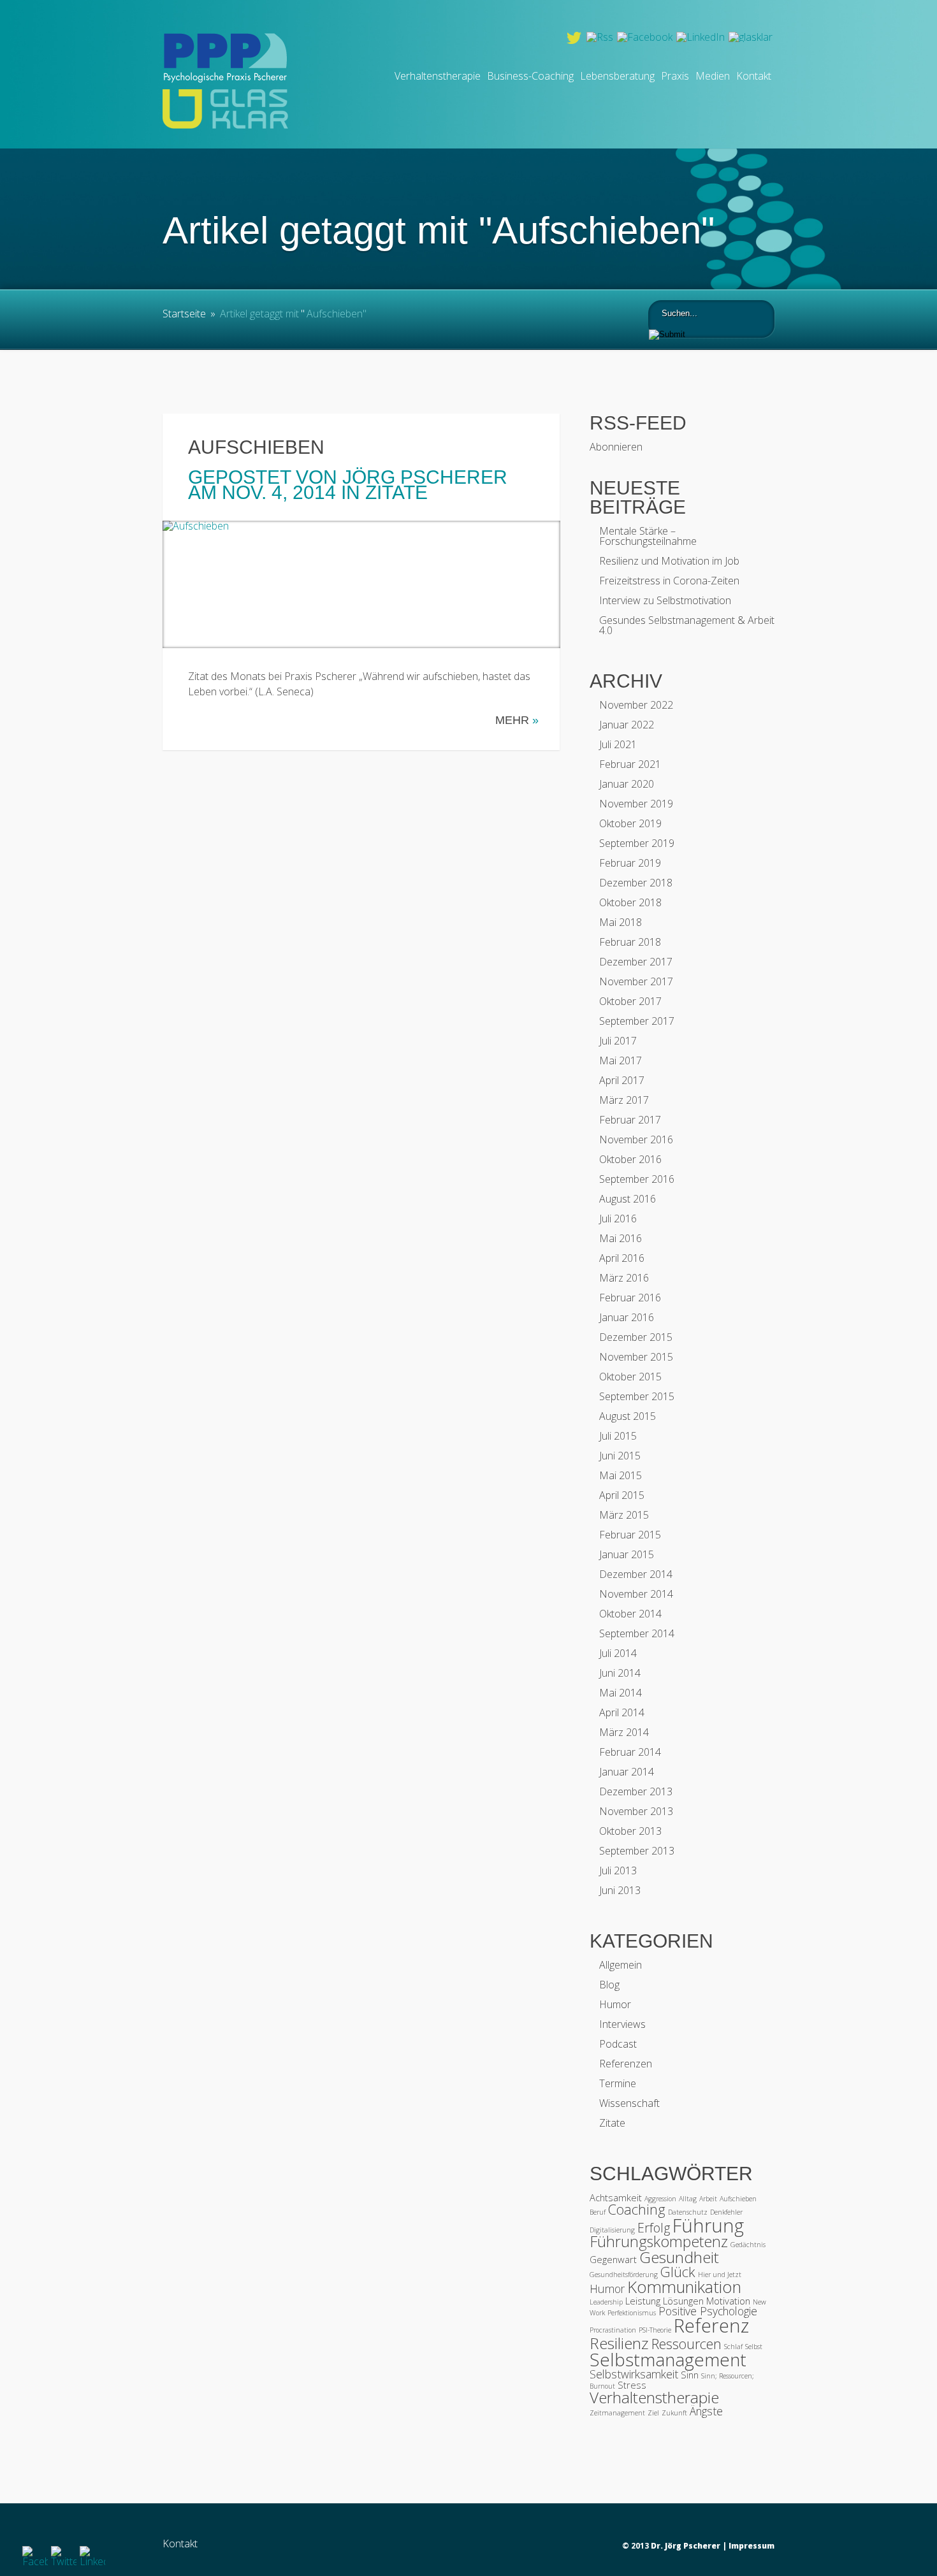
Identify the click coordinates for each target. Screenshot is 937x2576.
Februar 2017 (630, 1120)
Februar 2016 (630, 1298)
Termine (618, 2083)
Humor (615, 2004)
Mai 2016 (621, 1238)
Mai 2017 (621, 1060)
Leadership (606, 2302)
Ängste (706, 2411)
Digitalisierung (612, 2230)
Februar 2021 (630, 764)
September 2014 (637, 1633)
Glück (678, 2272)
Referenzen (626, 2064)
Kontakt (754, 76)
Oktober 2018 (630, 902)
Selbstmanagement (668, 2359)
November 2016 (636, 1140)
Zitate (396, 492)
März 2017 (624, 1100)
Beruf (598, 2212)
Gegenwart (613, 2259)
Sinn (690, 2375)
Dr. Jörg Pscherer (686, 2546)
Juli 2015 (618, 1436)
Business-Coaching (530, 76)
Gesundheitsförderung (624, 2275)
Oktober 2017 (630, 1001)
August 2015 (628, 1416)
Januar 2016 (627, 1317)
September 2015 (637, 1396)
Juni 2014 (620, 1673)
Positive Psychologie (708, 2311)
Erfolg (654, 2228)
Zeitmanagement (617, 2413)
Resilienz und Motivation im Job (669, 561)
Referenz (711, 2326)
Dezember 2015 (636, 1337)
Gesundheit (679, 2257)
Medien (713, 76)
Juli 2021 (618, 744)
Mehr (517, 720)
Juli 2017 (618, 1041)
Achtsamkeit (616, 2197)
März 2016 (624, 1278)
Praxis (675, 76)
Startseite (184, 314)
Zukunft (674, 2413)
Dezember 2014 (636, 1574)
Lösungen (683, 2301)
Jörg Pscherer (425, 477)
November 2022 (636, 705)
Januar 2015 (627, 1554)
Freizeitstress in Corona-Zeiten (669, 581)
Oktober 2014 (630, 1614)
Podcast (618, 2044)
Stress (632, 2385)
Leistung (643, 2301)
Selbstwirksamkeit (634, 2374)
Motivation (728, 2301)
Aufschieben (256, 447)
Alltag (688, 2199)
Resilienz (619, 2343)
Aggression (660, 2199)
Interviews (622, 2024)
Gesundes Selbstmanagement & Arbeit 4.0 (687, 625)
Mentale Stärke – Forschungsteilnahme (648, 536)
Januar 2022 (627, 725)
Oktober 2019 (630, 823)
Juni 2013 (620, 1890)
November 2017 (636, 981)
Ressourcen (686, 2344)
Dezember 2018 (636, 883)
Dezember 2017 (636, 962)
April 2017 (622, 1080)
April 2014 (622, 1712)
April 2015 (622, 1495)
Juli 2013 (618, 1870)
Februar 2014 (630, 1752)
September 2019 (637, 843)
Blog (609, 1985)
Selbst (754, 2347)
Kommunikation (684, 2287)
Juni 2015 (620, 1456)
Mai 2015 (621, 1475)
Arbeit (708, 2199)
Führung (708, 2225)
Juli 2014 (618, 1653)
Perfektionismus (632, 2313)
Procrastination (613, 2330)
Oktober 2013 (630, 1831)
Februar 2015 (630, 1535)
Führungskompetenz (659, 2241)
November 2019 (636, 804)
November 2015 (636, 1357)
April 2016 (622, 1258)
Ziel (653, 2413)
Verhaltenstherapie (438, 76)
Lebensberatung (617, 76)
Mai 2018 (621, 922)
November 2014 (636, 1594)
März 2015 (624, 1515)
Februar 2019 (630, 863)
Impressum (752, 2546)
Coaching (637, 2209)
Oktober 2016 (630, 1159)
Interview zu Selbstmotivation (665, 600)
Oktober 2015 (630, 1377)
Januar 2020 (627, 784)
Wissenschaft (629, 2103)
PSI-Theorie (655, 2330)
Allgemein (621, 1965)
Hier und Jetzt (720, 2275)
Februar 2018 (630, 942)
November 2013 (636, 1811)
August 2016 (628, 1199)
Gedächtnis (748, 2245)
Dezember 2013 (636, 1791)
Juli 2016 (618, 1219)
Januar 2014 (627, 1772)
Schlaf (733, 2347)
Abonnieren (616, 447)
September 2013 (637, 1851)
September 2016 (637, 1179)
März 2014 (624, 1732)
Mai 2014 (621, 1693)
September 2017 (637, 1021)
